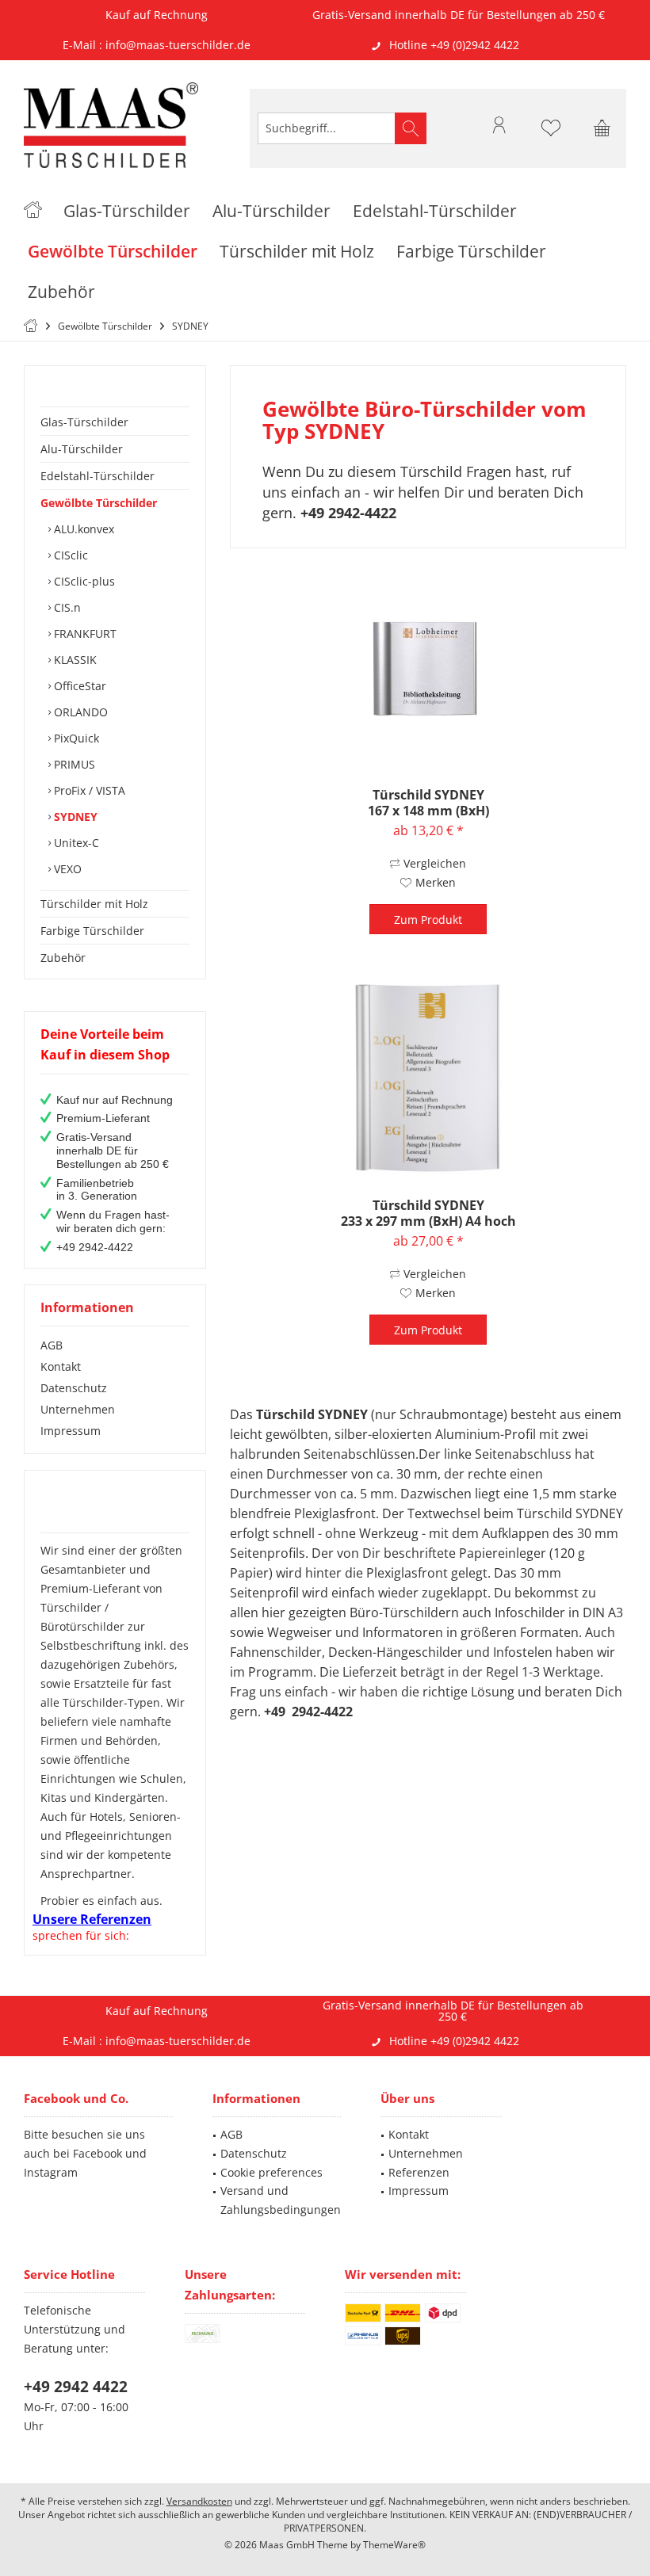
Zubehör (63, 958)
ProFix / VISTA (88, 790)
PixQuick (75, 738)
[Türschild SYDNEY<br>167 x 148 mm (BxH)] (428, 668)
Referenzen (419, 2172)
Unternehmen (78, 1409)
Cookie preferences (271, 2172)
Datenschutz (74, 1388)
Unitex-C (75, 843)
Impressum (71, 1431)
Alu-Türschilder (82, 449)
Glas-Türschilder (84, 422)
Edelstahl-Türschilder (97, 476)
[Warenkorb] (602, 135)
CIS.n (66, 607)
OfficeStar (78, 686)
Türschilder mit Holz (94, 904)
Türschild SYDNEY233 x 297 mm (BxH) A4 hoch (428, 1213)
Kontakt (61, 1366)
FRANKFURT (84, 634)
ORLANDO (79, 712)
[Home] (33, 211)
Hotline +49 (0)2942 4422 (454, 45)
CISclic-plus (83, 581)
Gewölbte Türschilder (99, 503)
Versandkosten (199, 2501)
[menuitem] (602, 128)
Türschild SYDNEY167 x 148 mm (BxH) (428, 803)
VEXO (66, 869)
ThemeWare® (394, 2545)
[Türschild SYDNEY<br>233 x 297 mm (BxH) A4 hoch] (428, 1078)
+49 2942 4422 (76, 2387)
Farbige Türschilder (92, 931)
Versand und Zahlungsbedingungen (281, 2200)
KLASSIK (74, 660)
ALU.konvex (82, 529)
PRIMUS (73, 764)
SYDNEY (74, 817)
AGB (52, 1345)
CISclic (69, 555)
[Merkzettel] (551, 135)
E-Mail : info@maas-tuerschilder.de (157, 45)
